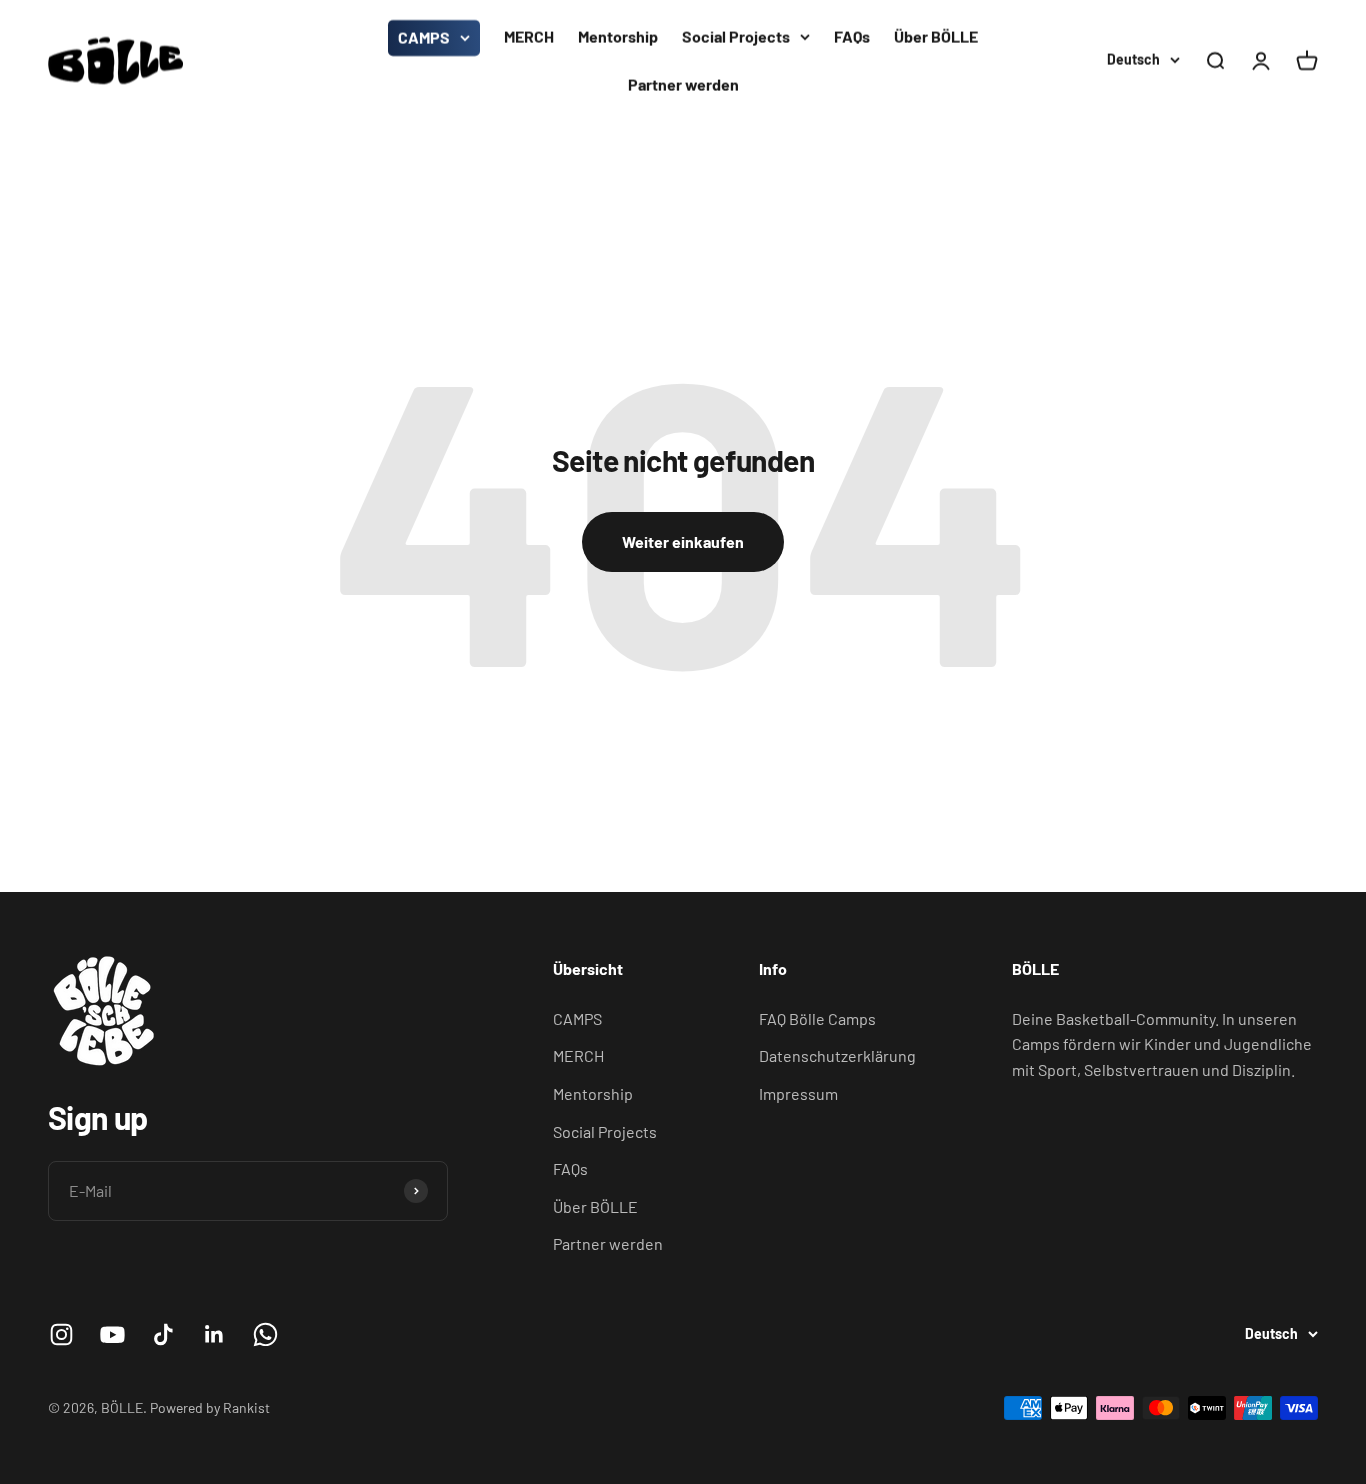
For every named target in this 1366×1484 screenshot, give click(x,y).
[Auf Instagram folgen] (61, 1334)
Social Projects (736, 36)
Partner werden (683, 84)
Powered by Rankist (210, 1407)
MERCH (529, 36)
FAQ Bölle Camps (817, 1018)
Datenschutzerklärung (837, 1055)
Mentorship (618, 36)
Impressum (798, 1093)
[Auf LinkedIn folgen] (214, 1334)
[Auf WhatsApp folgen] (265, 1334)
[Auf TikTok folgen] (163, 1334)
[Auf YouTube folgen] (112, 1334)
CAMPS (424, 37)
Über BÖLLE (936, 36)
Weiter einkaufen (683, 541)
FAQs (852, 36)
